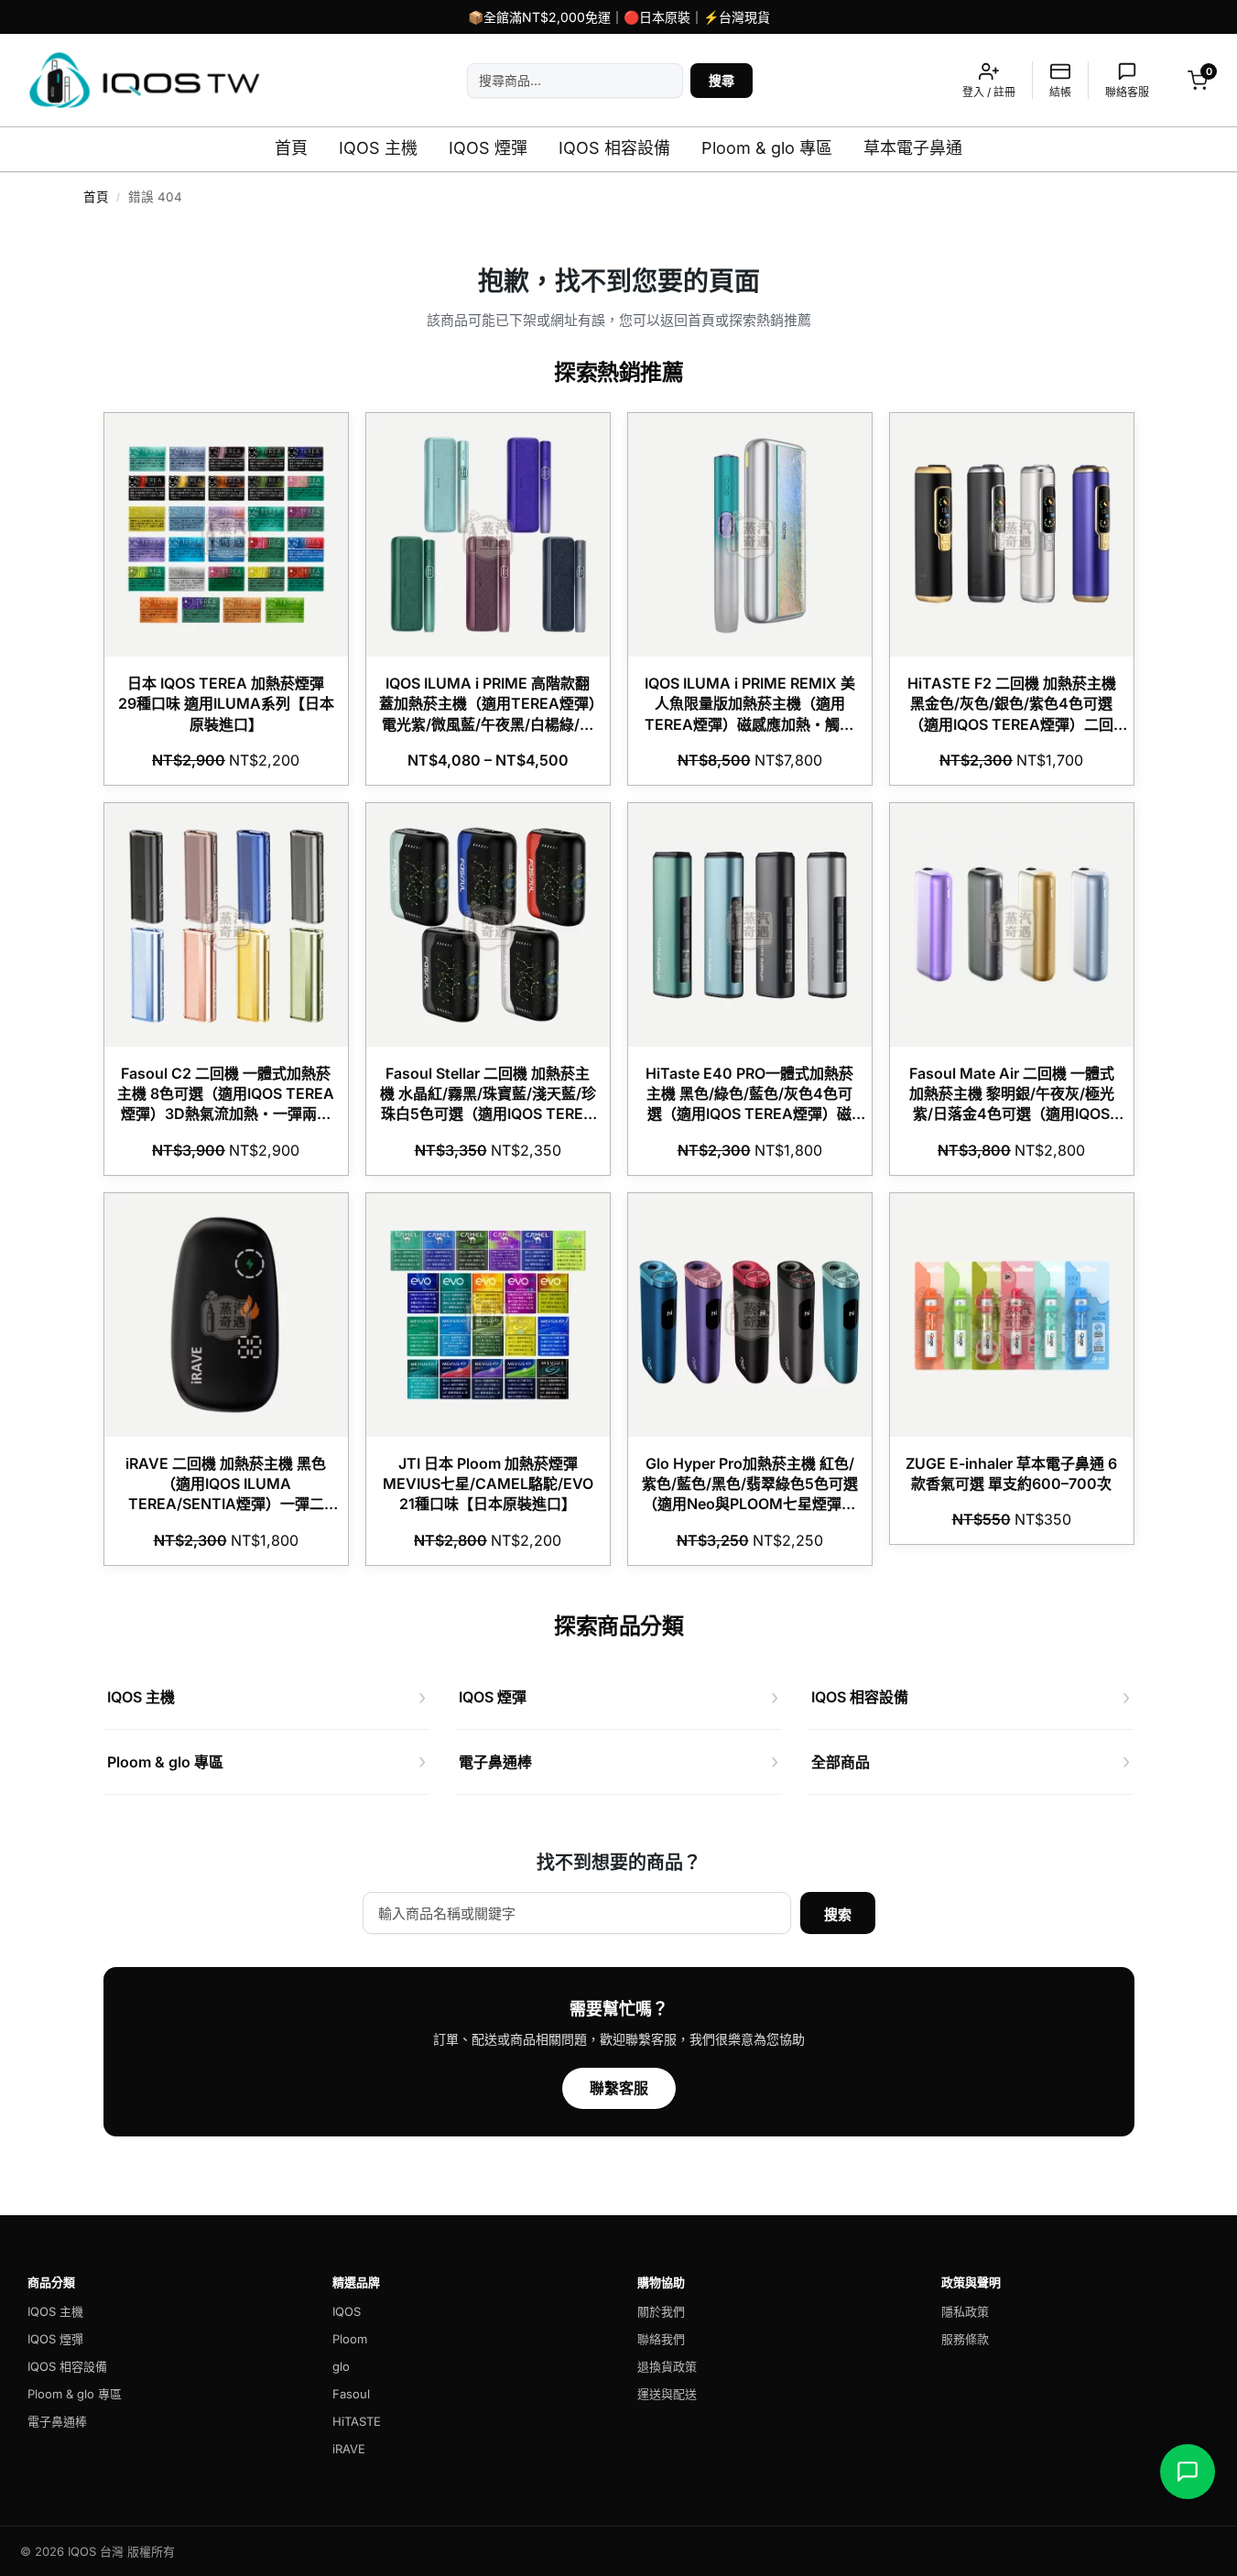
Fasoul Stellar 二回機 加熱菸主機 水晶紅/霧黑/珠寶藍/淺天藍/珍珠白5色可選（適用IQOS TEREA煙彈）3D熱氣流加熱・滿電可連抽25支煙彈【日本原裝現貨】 (488, 1114)
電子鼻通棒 (57, 2421)
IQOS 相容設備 (614, 148)
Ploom (350, 2339)
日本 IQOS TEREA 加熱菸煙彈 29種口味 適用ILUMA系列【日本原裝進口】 (226, 704)
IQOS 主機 (378, 148)
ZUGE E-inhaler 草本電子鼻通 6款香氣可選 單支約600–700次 (1011, 1473)
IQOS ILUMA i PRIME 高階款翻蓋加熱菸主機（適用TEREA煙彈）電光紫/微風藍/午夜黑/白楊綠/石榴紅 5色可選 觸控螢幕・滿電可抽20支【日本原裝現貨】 (488, 724)
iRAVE (349, 2449)
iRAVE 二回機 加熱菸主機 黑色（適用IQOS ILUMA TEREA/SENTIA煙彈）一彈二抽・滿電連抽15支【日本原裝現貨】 (226, 1505)
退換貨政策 (667, 2366)
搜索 (838, 1914)
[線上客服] (1188, 2472)
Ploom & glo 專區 (767, 148)
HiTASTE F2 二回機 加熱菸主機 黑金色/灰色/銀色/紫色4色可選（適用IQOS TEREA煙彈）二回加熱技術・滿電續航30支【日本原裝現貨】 (1011, 724)
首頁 (291, 148)
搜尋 (722, 80)
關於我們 (661, 2311)
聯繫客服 (619, 2088)
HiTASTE (357, 2421)
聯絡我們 (661, 2339)
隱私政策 (965, 2311)
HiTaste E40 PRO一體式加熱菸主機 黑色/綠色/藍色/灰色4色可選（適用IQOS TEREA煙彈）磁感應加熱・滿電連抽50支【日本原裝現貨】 (749, 1114)
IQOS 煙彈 (488, 148)
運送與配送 (667, 2394)
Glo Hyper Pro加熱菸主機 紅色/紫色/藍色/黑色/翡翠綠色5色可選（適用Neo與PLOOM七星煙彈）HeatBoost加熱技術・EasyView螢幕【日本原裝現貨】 (749, 1505)
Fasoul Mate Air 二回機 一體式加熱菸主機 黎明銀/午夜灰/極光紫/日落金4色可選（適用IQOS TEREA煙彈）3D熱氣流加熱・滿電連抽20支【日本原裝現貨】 (1011, 1114)
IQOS (347, 2311)
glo (341, 2366)
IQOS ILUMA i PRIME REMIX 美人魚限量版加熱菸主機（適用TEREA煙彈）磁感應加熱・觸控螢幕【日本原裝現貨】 (750, 714)
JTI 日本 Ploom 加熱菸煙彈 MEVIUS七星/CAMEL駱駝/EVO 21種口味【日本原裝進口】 (488, 1484)
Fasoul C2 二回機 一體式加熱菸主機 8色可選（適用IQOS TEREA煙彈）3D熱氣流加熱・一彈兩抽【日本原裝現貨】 (226, 1104)
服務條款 (965, 2339)
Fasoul (351, 2394)
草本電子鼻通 (913, 148)
